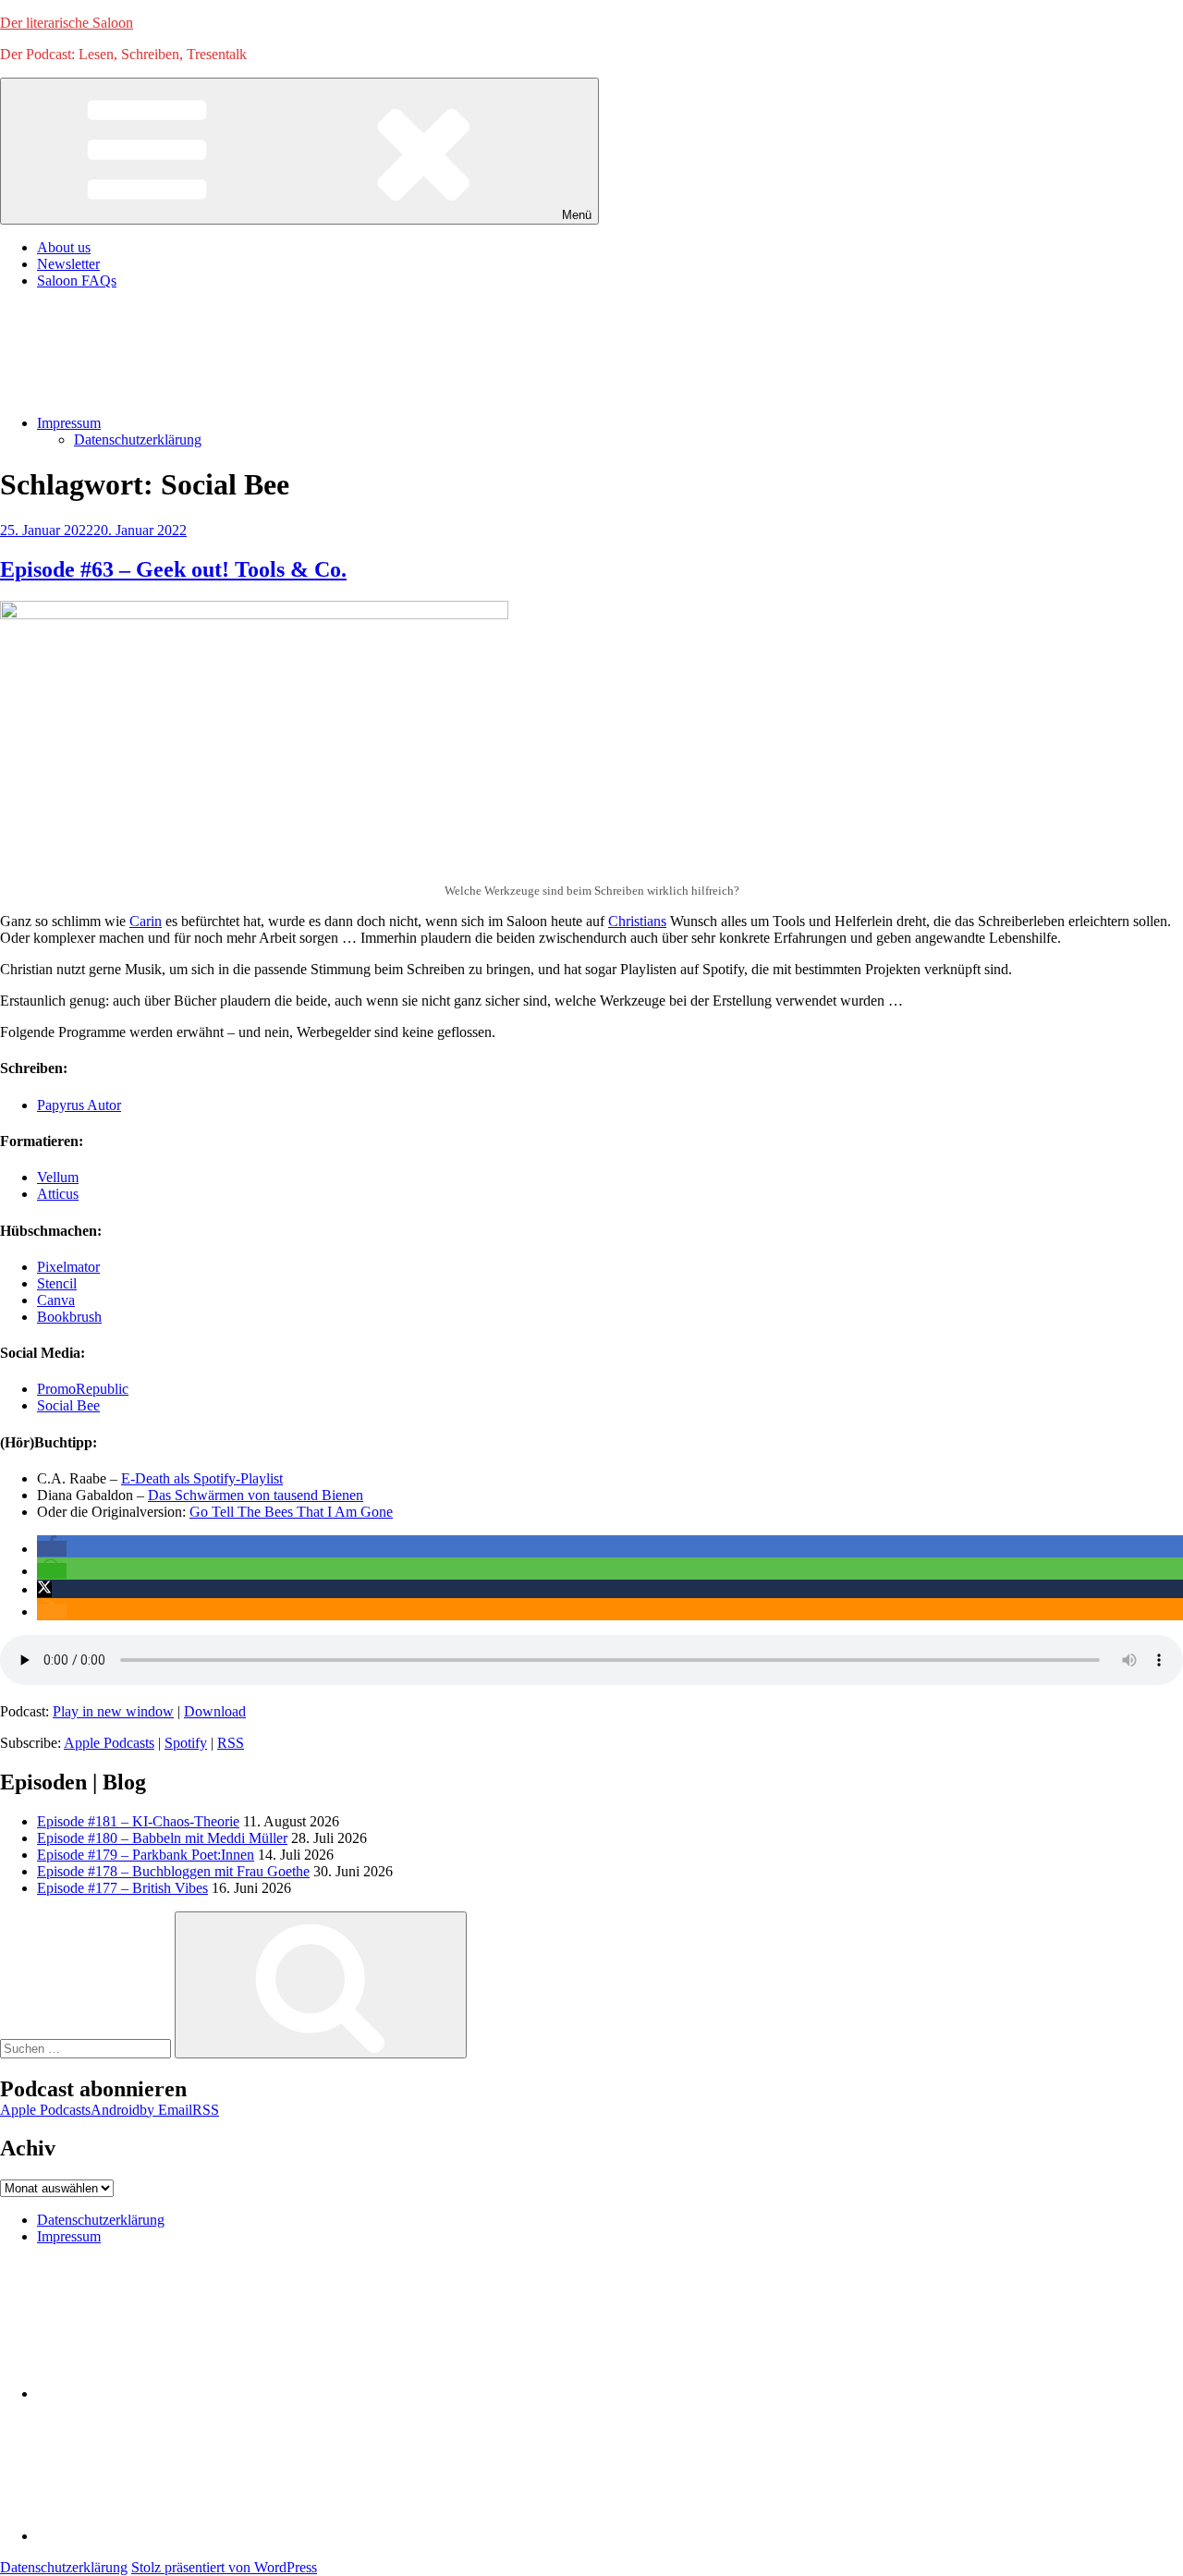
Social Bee (68, 1405)
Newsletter (68, 264)
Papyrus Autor (79, 1105)
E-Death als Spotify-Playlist (202, 1478)
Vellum (58, 1177)
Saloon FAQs (77, 281)
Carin (146, 921)
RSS (231, 1743)
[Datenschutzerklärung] (176, 2393)
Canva (56, 1300)
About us (64, 247)
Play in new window (113, 1711)
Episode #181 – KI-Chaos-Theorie (138, 1821)
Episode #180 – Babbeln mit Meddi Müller (162, 1838)
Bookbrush (69, 1317)
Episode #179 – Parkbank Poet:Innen (146, 1855)
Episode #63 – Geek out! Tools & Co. (173, 569)
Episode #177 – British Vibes (122, 1888)
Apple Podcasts (109, 1743)
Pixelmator (68, 1267)
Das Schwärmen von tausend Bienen (256, 1495)
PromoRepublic (83, 1389)
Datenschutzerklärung (138, 440)
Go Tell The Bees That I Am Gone (291, 1512)
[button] (52, 1549)
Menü (577, 215)
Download (215, 1711)
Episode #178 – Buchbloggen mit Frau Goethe (173, 1871)
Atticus (58, 1194)
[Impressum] (176, 2536)
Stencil (57, 1283)
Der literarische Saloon (67, 23)
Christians (637, 921)
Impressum (69, 423)
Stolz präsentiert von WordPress (224, 2567)
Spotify (186, 1743)
